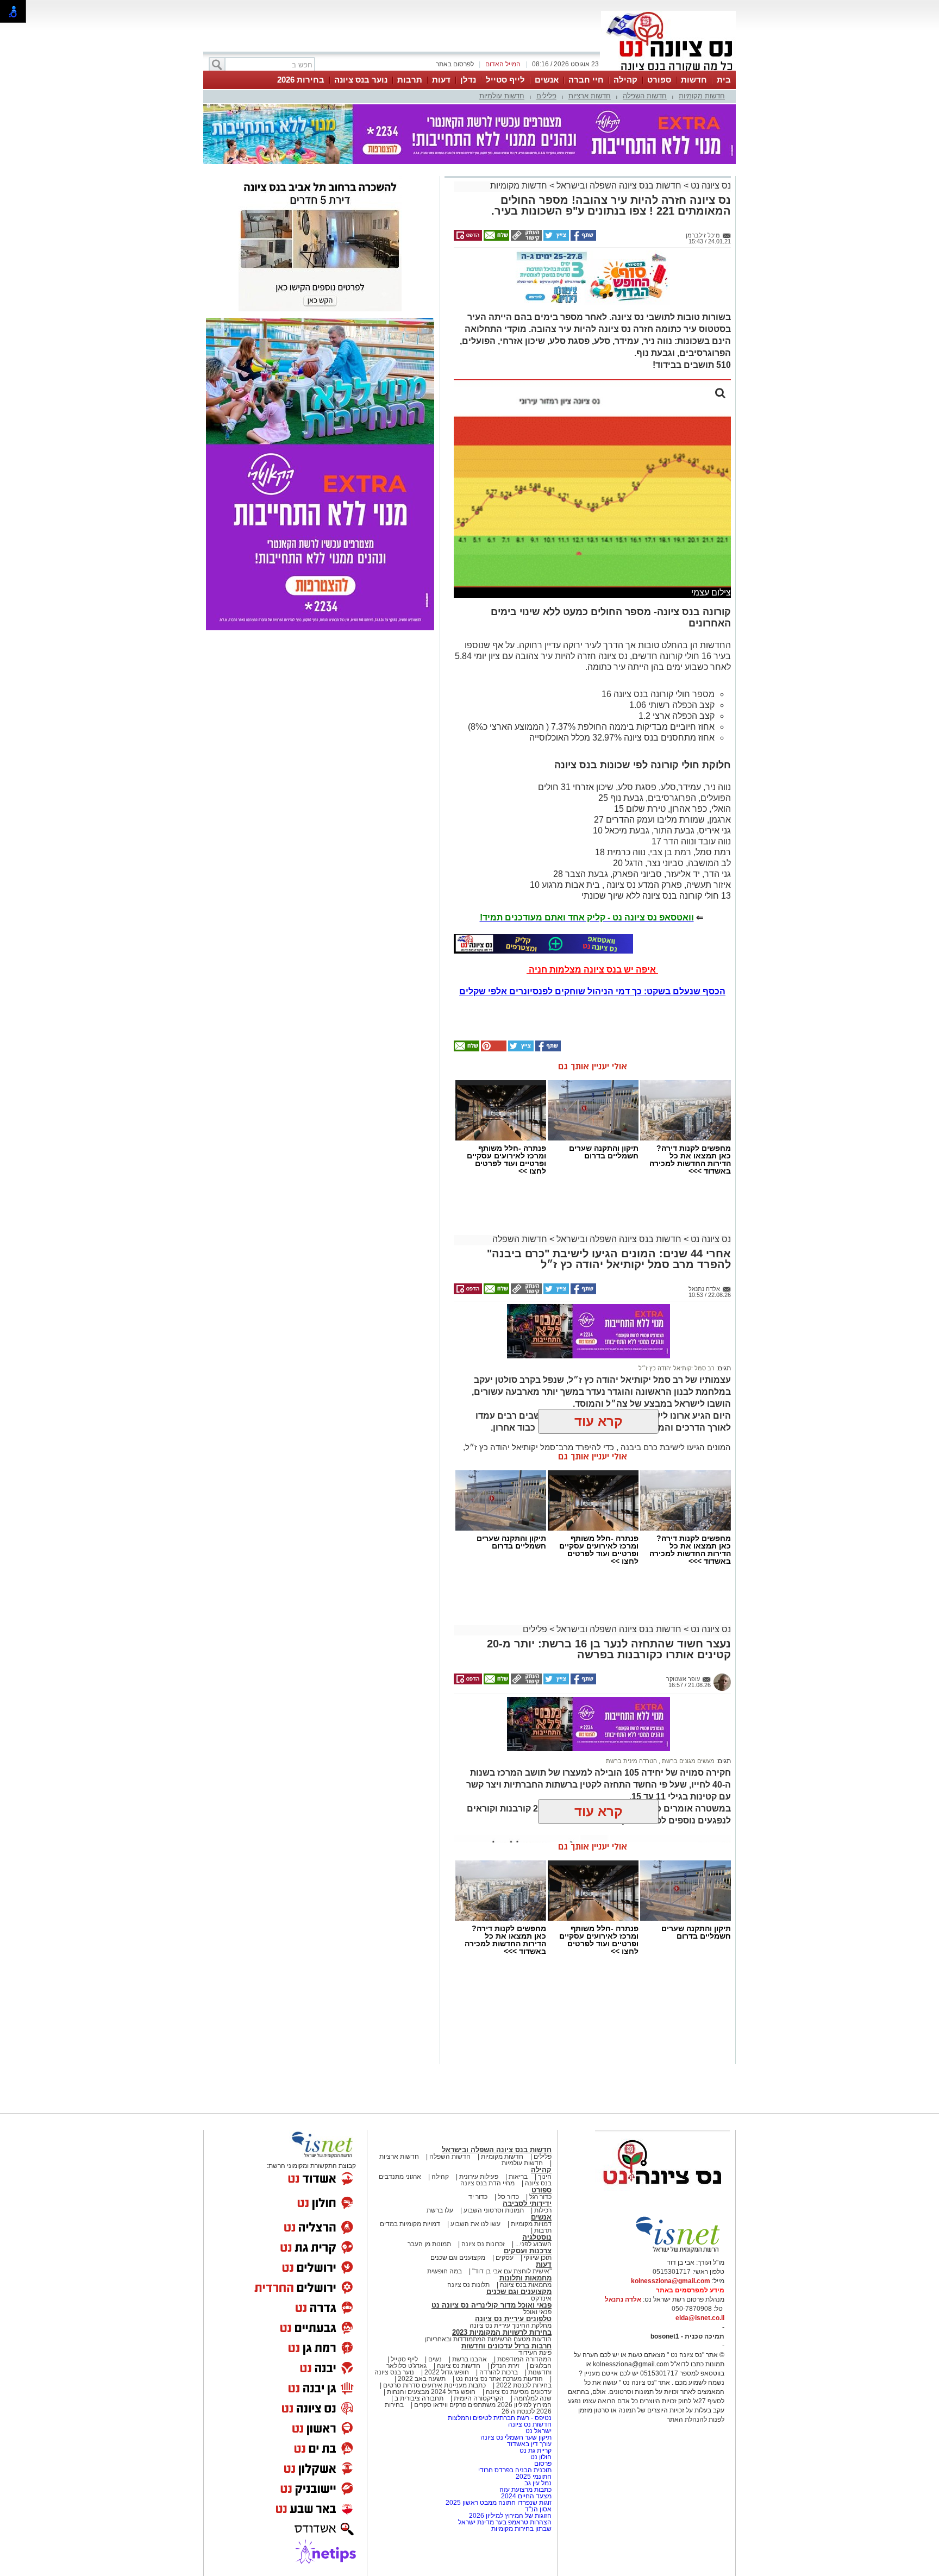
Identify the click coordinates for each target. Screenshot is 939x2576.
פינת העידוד (535, 2353)
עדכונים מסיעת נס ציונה (518, 2392)
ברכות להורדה (499, 2372)
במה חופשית (445, 2271)
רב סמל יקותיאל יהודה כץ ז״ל (677, 1368)
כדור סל (508, 2197)
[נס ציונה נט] (662, 2195)
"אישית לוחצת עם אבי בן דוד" (512, 2271)
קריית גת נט (536, 2450)
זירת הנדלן (504, 2366)
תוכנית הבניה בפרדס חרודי (515, 2470)
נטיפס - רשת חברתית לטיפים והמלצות (500, 2418)
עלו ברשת (440, 2210)
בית (724, 80)
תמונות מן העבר (429, 2244)
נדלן (468, 80)
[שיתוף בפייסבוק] (583, 239)
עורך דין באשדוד (529, 2444)
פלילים (546, 96)
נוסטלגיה (537, 2237)
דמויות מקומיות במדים (410, 2224)
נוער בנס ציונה (361, 80)
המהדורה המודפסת (524, 2359)
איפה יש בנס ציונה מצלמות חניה (592, 970)
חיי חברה (586, 80)
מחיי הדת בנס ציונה (487, 2183)
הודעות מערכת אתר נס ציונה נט (499, 2379)
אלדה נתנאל (623, 2299)
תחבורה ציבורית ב (419, 2398)
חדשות (694, 80)
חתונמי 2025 (534, 2477)
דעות (441, 80)
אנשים (547, 80)
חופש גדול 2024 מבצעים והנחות (430, 2392)
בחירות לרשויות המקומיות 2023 (502, 2332)
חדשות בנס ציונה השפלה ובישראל (618, 186)
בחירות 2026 (301, 80)
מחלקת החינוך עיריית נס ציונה (511, 2326)
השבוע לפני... (533, 2244)
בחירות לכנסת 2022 (523, 2385)
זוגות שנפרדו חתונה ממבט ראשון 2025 (499, 2503)
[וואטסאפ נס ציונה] (543, 944)
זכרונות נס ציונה (483, 2244)
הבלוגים (541, 2366)
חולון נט (540, 2457)
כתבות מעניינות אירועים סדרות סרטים (434, 2385)
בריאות (518, 2177)
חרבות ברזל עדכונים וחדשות (506, 2346)
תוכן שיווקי (538, 2258)
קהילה (625, 80)
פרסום (542, 2464)
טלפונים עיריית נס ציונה (513, 2319)
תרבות (410, 80)
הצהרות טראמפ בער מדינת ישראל (505, 2522)
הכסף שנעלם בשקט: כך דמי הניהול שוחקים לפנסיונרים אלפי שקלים (592, 991)
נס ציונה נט (710, 186)
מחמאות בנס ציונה (525, 2285)
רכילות (543, 2210)
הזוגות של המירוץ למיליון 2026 (510, 2516)
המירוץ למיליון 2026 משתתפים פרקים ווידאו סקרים (482, 2405)
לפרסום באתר (455, 64)
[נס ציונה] (668, 70)
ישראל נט (538, 2431)
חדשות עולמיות (502, 96)
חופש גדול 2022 (447, 2372)
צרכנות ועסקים (528, 2251)
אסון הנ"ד (538, 2509)
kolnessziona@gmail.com (671, 2281)
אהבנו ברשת (469, 2359)
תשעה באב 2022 (422, 2379)
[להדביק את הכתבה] (493, 1049)
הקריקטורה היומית (479, 2398)
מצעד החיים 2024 (526, 2496)
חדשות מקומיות (702, 96)
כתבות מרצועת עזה (525, 2490)
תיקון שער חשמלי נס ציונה (516, 2437)
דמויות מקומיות (530, 2224)
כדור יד (478, 2197)
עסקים (505, 2258)
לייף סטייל (505, 80)
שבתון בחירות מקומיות (521, 2529)
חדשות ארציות (590, 96)
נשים (435, 2359)
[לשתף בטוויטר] (555, 239)
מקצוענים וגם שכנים (458, 2258)
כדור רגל (540, 2197)
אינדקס (541, 2298)
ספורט (659, 80)
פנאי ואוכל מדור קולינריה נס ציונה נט (492, 2305)
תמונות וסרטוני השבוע (494, 2210)
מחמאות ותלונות (525, 2278)
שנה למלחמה (532, 2398)
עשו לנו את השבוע (475, 2224)
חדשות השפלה (645, 96)
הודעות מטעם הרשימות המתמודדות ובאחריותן (488, 2339)
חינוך (545, 2177)
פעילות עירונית (479, 2177)
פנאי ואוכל (537, 2312)
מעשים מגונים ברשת (687, 1761)
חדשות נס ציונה (458, 2366)
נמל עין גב (538, 2483)
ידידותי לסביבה (527, 2204)
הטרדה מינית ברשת (631, 1761)
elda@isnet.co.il (700, 2318)
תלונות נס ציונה (468, 2285)
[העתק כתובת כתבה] (525, 239)
